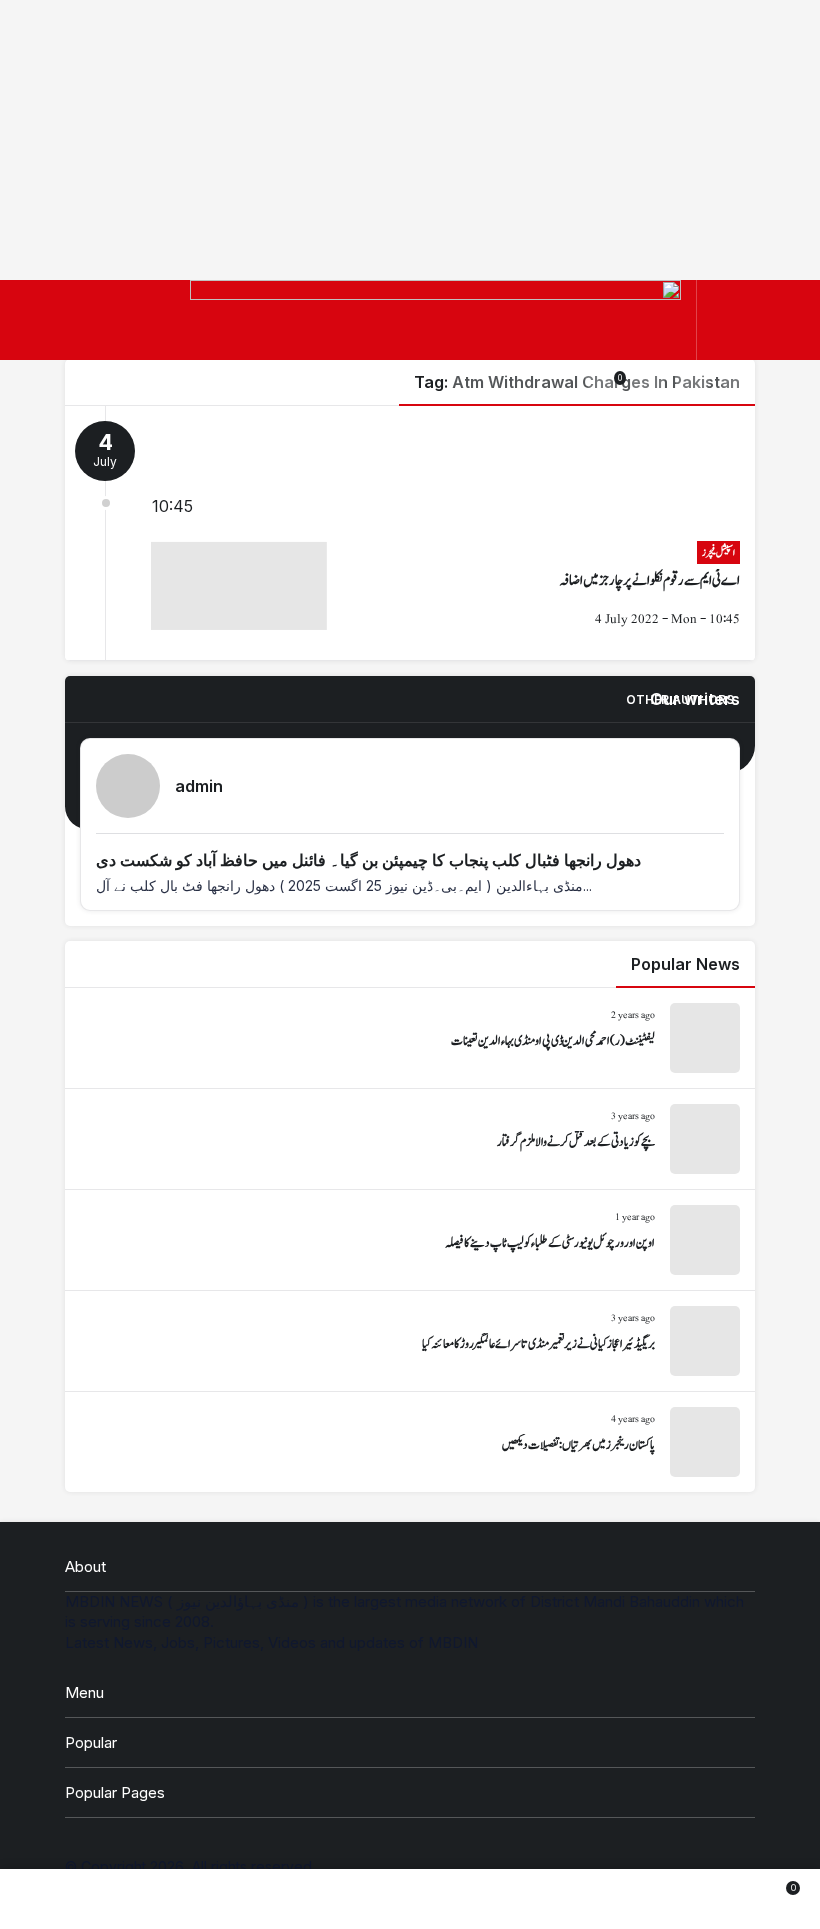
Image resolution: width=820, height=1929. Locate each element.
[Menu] (729, 320)
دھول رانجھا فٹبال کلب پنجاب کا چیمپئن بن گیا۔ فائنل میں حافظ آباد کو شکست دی (368, 860)
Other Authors (680, 699)
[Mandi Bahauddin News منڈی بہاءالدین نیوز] (435, 341)
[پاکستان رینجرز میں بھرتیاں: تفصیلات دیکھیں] (410, 1442)
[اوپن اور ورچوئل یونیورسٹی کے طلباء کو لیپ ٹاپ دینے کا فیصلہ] (410, 1240)
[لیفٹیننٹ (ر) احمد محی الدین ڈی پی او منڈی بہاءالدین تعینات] (410, 1038)
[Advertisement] (410, 140)
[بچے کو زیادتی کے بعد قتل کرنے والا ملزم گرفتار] (410, 1139)
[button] (692, 377)
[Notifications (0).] (703, 1899)
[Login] (647, 377)
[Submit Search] (737, 377)
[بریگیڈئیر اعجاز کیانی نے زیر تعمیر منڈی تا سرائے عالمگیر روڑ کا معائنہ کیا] (410, 1341)
